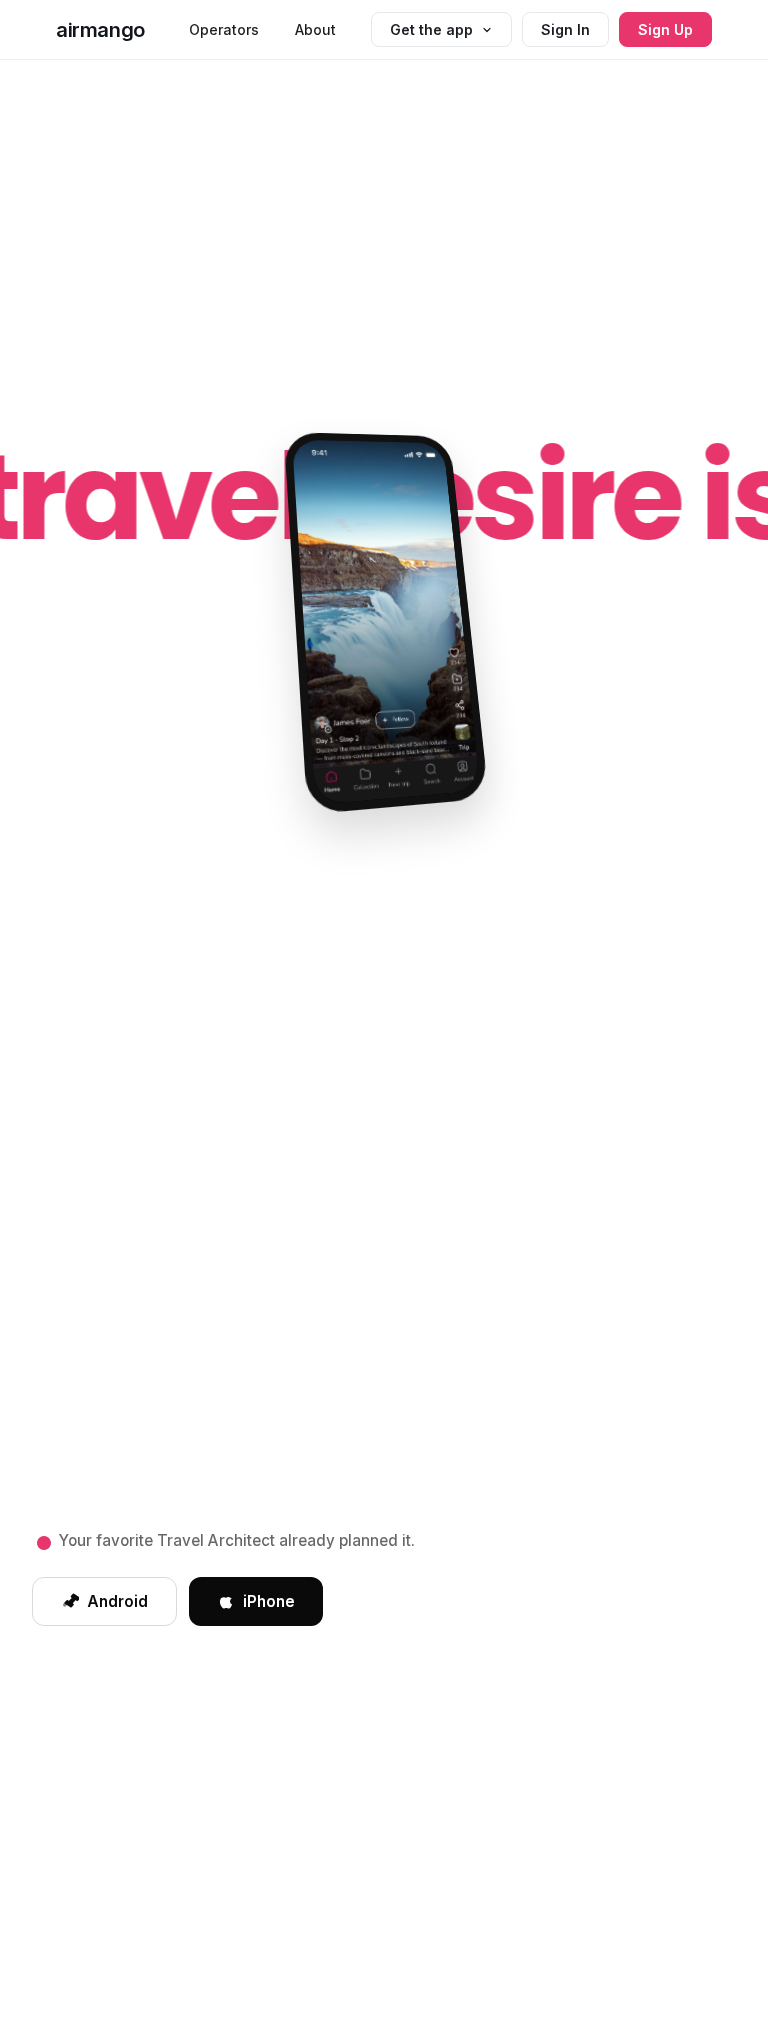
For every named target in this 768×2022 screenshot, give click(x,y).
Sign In (565, 29)
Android (117, 1601)
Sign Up (665, 29)
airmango (100, 30)
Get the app (431, 29)
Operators (224, 29)
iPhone (269, 1601)
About (315, 29)
